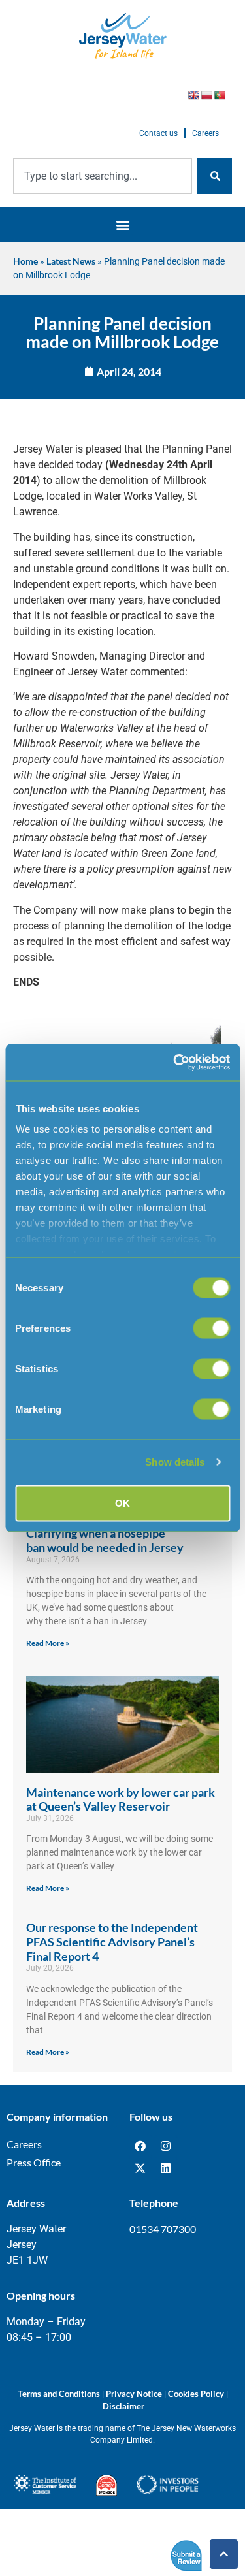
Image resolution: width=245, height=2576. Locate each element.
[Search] (215, 176)
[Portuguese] (220, 95)
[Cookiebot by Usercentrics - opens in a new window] (174, 1063)
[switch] (211, 1328)
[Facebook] (140, 2146)
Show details (175, 1462)
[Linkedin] (166, 2168)
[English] (193, 95)
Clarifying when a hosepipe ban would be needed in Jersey (105, 1540)
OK (122, 1503)
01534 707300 (163, 2229)
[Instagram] (166, 2146)
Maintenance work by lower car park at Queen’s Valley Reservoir (121, 1799)
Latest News (71, 261)
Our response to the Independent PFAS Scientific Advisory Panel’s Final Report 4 (112, 1941)
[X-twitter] (140, 2168)
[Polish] (206, 95)
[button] (122, 224)
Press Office (34, 2162)
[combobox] (103, 176)
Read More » (48, 1643)
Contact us (158, 133)
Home (25, 261)
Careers (205, 133)
